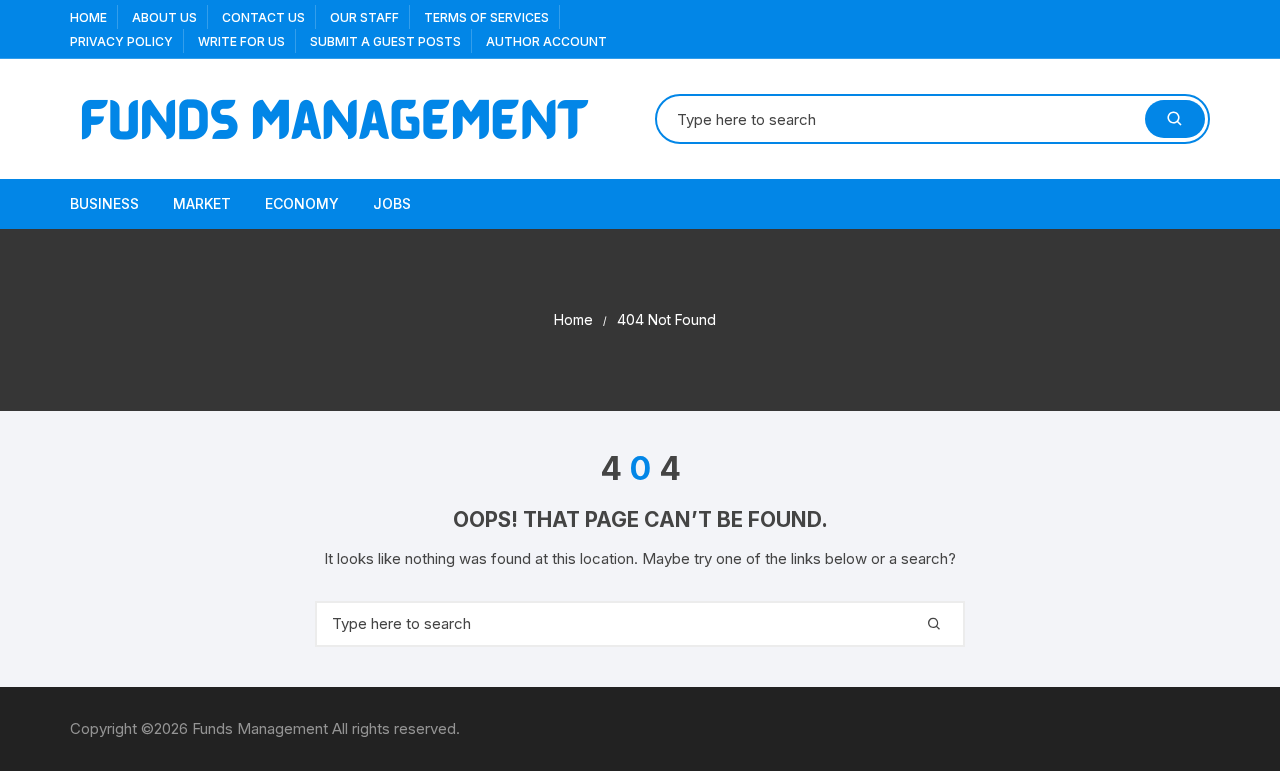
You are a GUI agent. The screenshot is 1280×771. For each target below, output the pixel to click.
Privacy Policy (121, 41)
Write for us (241, 41)
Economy (302, 203)
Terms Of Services (486, 17)
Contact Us (263, 17)
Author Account (546, 41)
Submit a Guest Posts (385, 41)
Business (104, 203)
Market (202, 203)
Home (88, 17)
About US (164, 17)
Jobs (392, 203)
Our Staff (364, 17)
